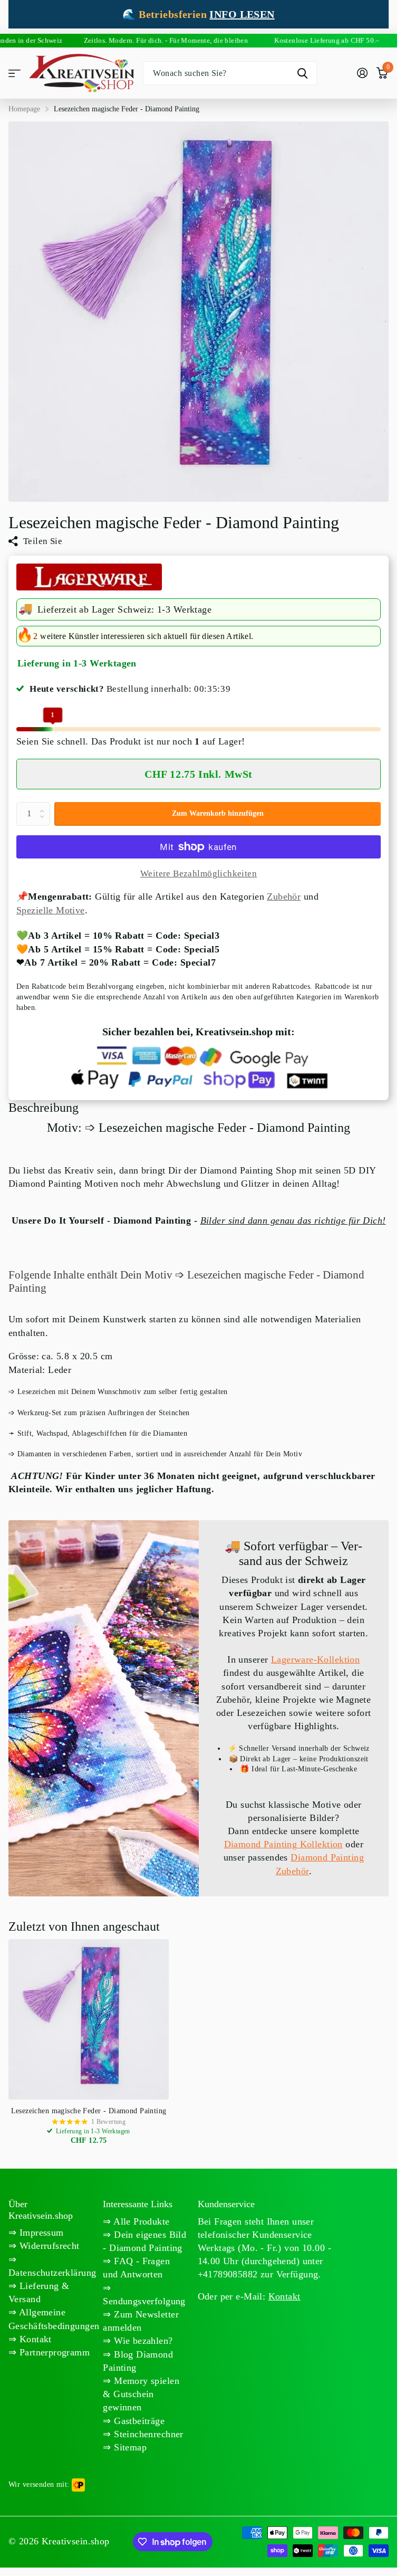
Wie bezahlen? (142, 2341)
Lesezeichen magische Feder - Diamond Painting (89, 2111)
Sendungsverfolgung (144, 2301)
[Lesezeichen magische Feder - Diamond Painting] (89, 2019)
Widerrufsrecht (48, 2246)
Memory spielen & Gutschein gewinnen (141, 2394)
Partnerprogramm (53, 2352)
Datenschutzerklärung (52, 2273)
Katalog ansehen (15, 73)
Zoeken (302, 73)
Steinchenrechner (147, 2434)
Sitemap (129, 2447)
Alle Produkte (141, 2221)
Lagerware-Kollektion (315, 1659)
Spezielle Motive (51, 910)
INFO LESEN (242, 14)
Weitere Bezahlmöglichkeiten (199, 874)
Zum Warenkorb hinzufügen (218, 813)
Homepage (24, 109)
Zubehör (284, 896)
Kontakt (34, 2339)
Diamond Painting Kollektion (283, 1844)
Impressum (40, 2232)
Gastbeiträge (138, 2421)
